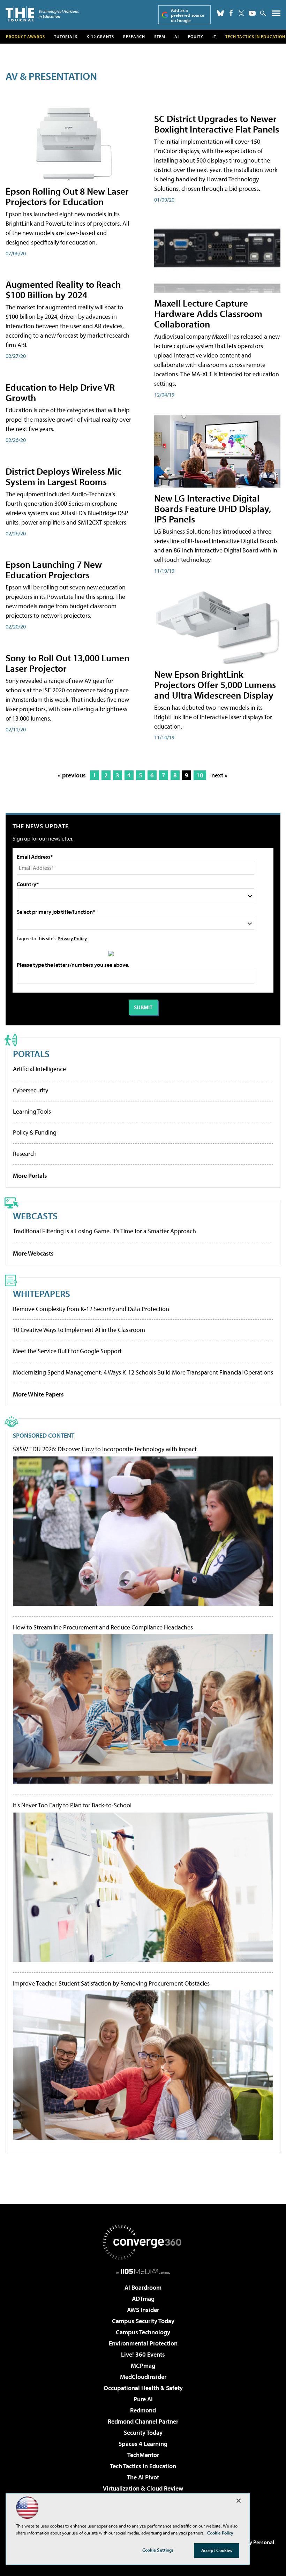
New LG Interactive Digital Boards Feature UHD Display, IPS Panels (213, 508)
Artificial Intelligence (39, 1069)
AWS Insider (143, 2310)
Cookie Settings (158, 2550)
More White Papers (38, 1394)
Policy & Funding (35, 1132)
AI (177, 36)
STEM (160, 36)
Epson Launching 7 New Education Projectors (54, 569)
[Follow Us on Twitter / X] (241, 13)
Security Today (143, 2432)
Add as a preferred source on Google (188, 15)
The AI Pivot (143, 2477)
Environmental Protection (143, 2343)
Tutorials (66, 36)
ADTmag (143, 2299)
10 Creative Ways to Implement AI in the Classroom (79, 1330)
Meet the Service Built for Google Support (67, 1351)
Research (134, 36)
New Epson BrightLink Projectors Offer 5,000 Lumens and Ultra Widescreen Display (215, 684)
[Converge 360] (143, 2242)
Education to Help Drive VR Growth (60, 392)
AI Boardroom (143, 2287)
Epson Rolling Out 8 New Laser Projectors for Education (67, 196)
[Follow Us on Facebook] (231, 13)
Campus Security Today (143, 2321)
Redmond (143, 2410)
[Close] (239, 2501)
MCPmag (143, 2366)
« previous (72, 775)
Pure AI (143, 2399)
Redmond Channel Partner (143, 2421)
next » (219, 775)
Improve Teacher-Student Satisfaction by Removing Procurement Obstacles (111, 1983)
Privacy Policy (72, 938)
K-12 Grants (100, 36)
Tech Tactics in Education (143, 2466)
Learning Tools (32, 1111)
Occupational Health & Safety (143, 2388)
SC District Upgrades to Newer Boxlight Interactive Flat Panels (217, 124)
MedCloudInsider (143, 2377)
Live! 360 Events (143, 2354)
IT (214, 36)
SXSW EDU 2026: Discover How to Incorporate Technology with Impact (105, 1449)
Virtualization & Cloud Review (143, 2488)
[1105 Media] (143, 2271)
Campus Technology (143, 2332)
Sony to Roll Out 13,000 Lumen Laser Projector (67, 663)
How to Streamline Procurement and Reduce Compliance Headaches (103, 1627)
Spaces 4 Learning (143, 2444)
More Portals (30, 1176)
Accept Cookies (217, 2550)
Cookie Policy (220, 2533)
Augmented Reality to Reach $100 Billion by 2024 (63, 289)
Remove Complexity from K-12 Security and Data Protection (91, 1309)
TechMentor (143, 2455)
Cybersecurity (31, 1090)
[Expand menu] (276, 15)
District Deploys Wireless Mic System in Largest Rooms (63, 476)
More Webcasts (33, 1253)
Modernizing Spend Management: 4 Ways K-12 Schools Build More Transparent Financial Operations (143, 1372)
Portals (31, 1053)
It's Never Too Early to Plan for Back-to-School (72, 1805)
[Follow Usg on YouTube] (252, 13)
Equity (196, 36)
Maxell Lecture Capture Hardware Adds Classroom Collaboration (208, 313)
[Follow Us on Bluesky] (220, 13)
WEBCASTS (35, 1216)
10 (200, 775)
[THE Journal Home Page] (42, 14)
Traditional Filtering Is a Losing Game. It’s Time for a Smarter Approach (104, 1231)
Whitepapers (42, 1293)
